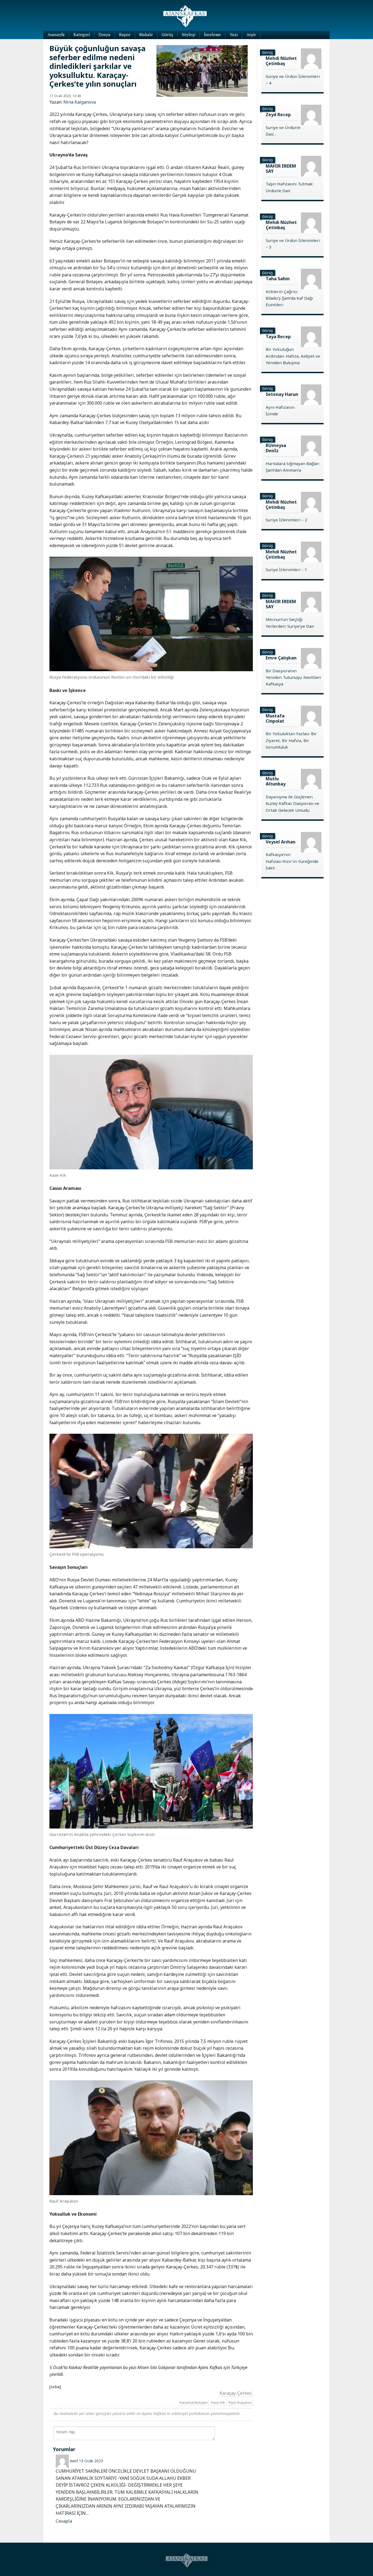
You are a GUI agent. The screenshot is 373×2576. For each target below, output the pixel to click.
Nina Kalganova (80, 102)
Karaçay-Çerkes (236, 2393)
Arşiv (251, 34)
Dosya (104, 34)
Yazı (234, 34)
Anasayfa (56, 34)
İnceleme (212, 34)
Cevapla (64, 2521)
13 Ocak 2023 (91, 2461)
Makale (146, 34)
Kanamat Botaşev (194, 2402)
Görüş (167, 34)
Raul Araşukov (240, 2402)
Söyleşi (189, 34)
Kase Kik (218, 2402)
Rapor (125, 34)
